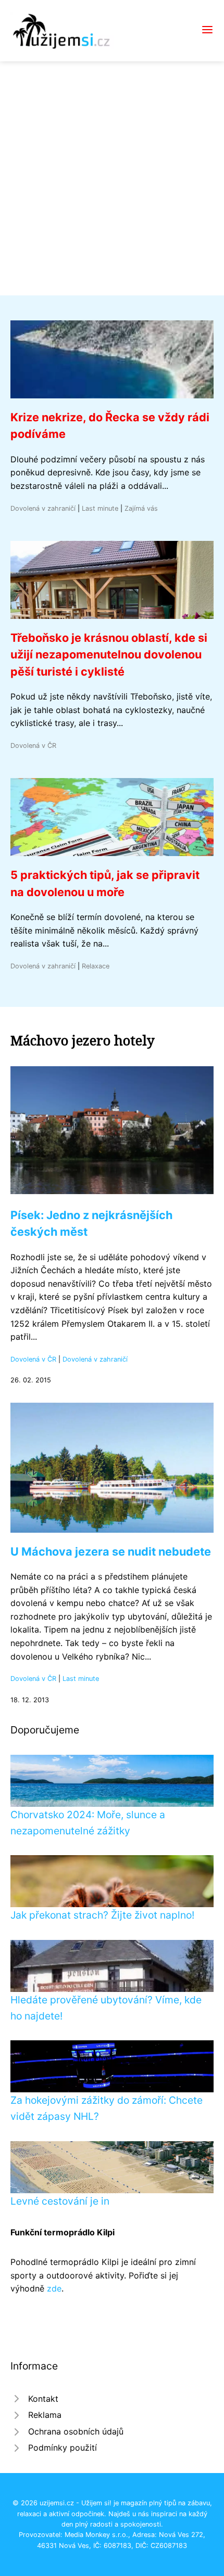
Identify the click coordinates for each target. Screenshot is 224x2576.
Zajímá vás (141, 508)
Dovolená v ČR (33, 746)
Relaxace (96, 966)
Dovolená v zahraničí (43, 508)
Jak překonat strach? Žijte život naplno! (102, 1915)
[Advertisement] (112, 178)
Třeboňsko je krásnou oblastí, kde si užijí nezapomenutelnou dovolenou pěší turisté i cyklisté (109, 655)
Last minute (100, 508)
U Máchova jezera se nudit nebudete (111, 1551)
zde (54, 2288)
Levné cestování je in (60, 2201)
